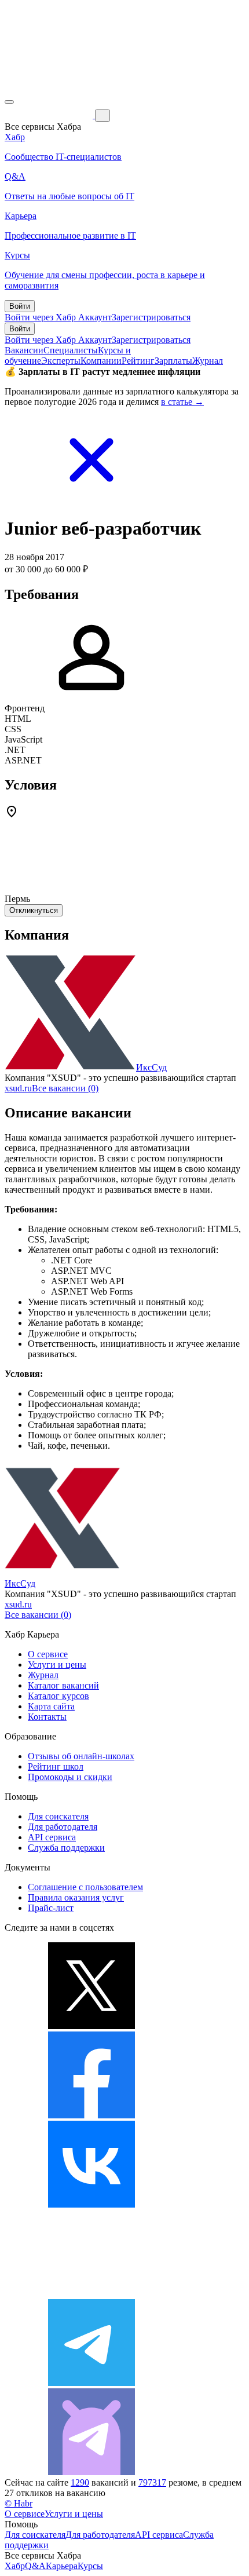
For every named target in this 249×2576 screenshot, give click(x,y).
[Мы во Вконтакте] (91, 2204)
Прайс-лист (51, 1908)
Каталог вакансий (63, 1685)
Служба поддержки (66, 1848)
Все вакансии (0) (65, 1088)
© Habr (19, 2503)
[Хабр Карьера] (50, 115)
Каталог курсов (58, 1696)
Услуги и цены (57, 1665)
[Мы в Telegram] (91, 2383)
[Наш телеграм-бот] (91, 2472)
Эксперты (61, 361)
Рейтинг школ (56, 1766)
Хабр (15, 2566)
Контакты (47, 1717)
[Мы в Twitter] (91, 2026)
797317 (152, 2482)
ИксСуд (151, 1067)
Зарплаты (173, 361)
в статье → (182, 402)
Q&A (35, 2566)
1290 (80, 2482)
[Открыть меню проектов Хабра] (9, 102)
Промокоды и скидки (70, 1777)
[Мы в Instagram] (91, 2294)
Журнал (208, 361)
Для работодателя (63, 1827)
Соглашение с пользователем (85, 1887)
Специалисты (71, 350)
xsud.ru (18, 1088)
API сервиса (52, 1837)
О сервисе (48, 1654)
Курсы (90, 2566)
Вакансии (24, 350)
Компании (101, 361)
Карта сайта (51, 1706)
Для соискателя (58, 1816)
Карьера (62, 2566)
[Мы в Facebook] (91, 2115)
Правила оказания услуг (76, 1897)
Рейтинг (138, 361)
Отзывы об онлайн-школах (81, 1756)
